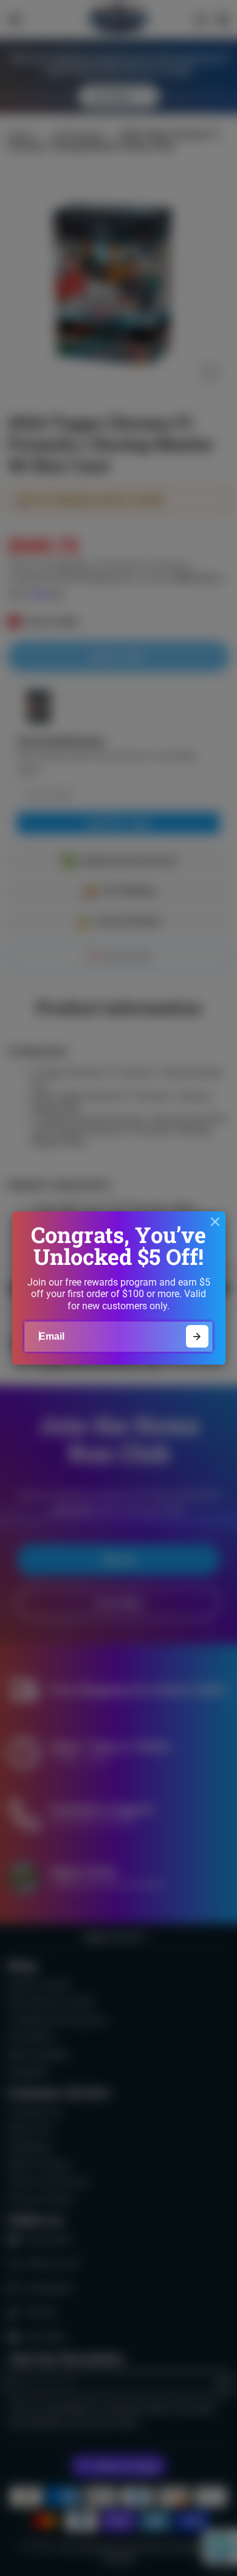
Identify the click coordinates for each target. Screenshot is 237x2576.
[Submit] (197, 1336)
